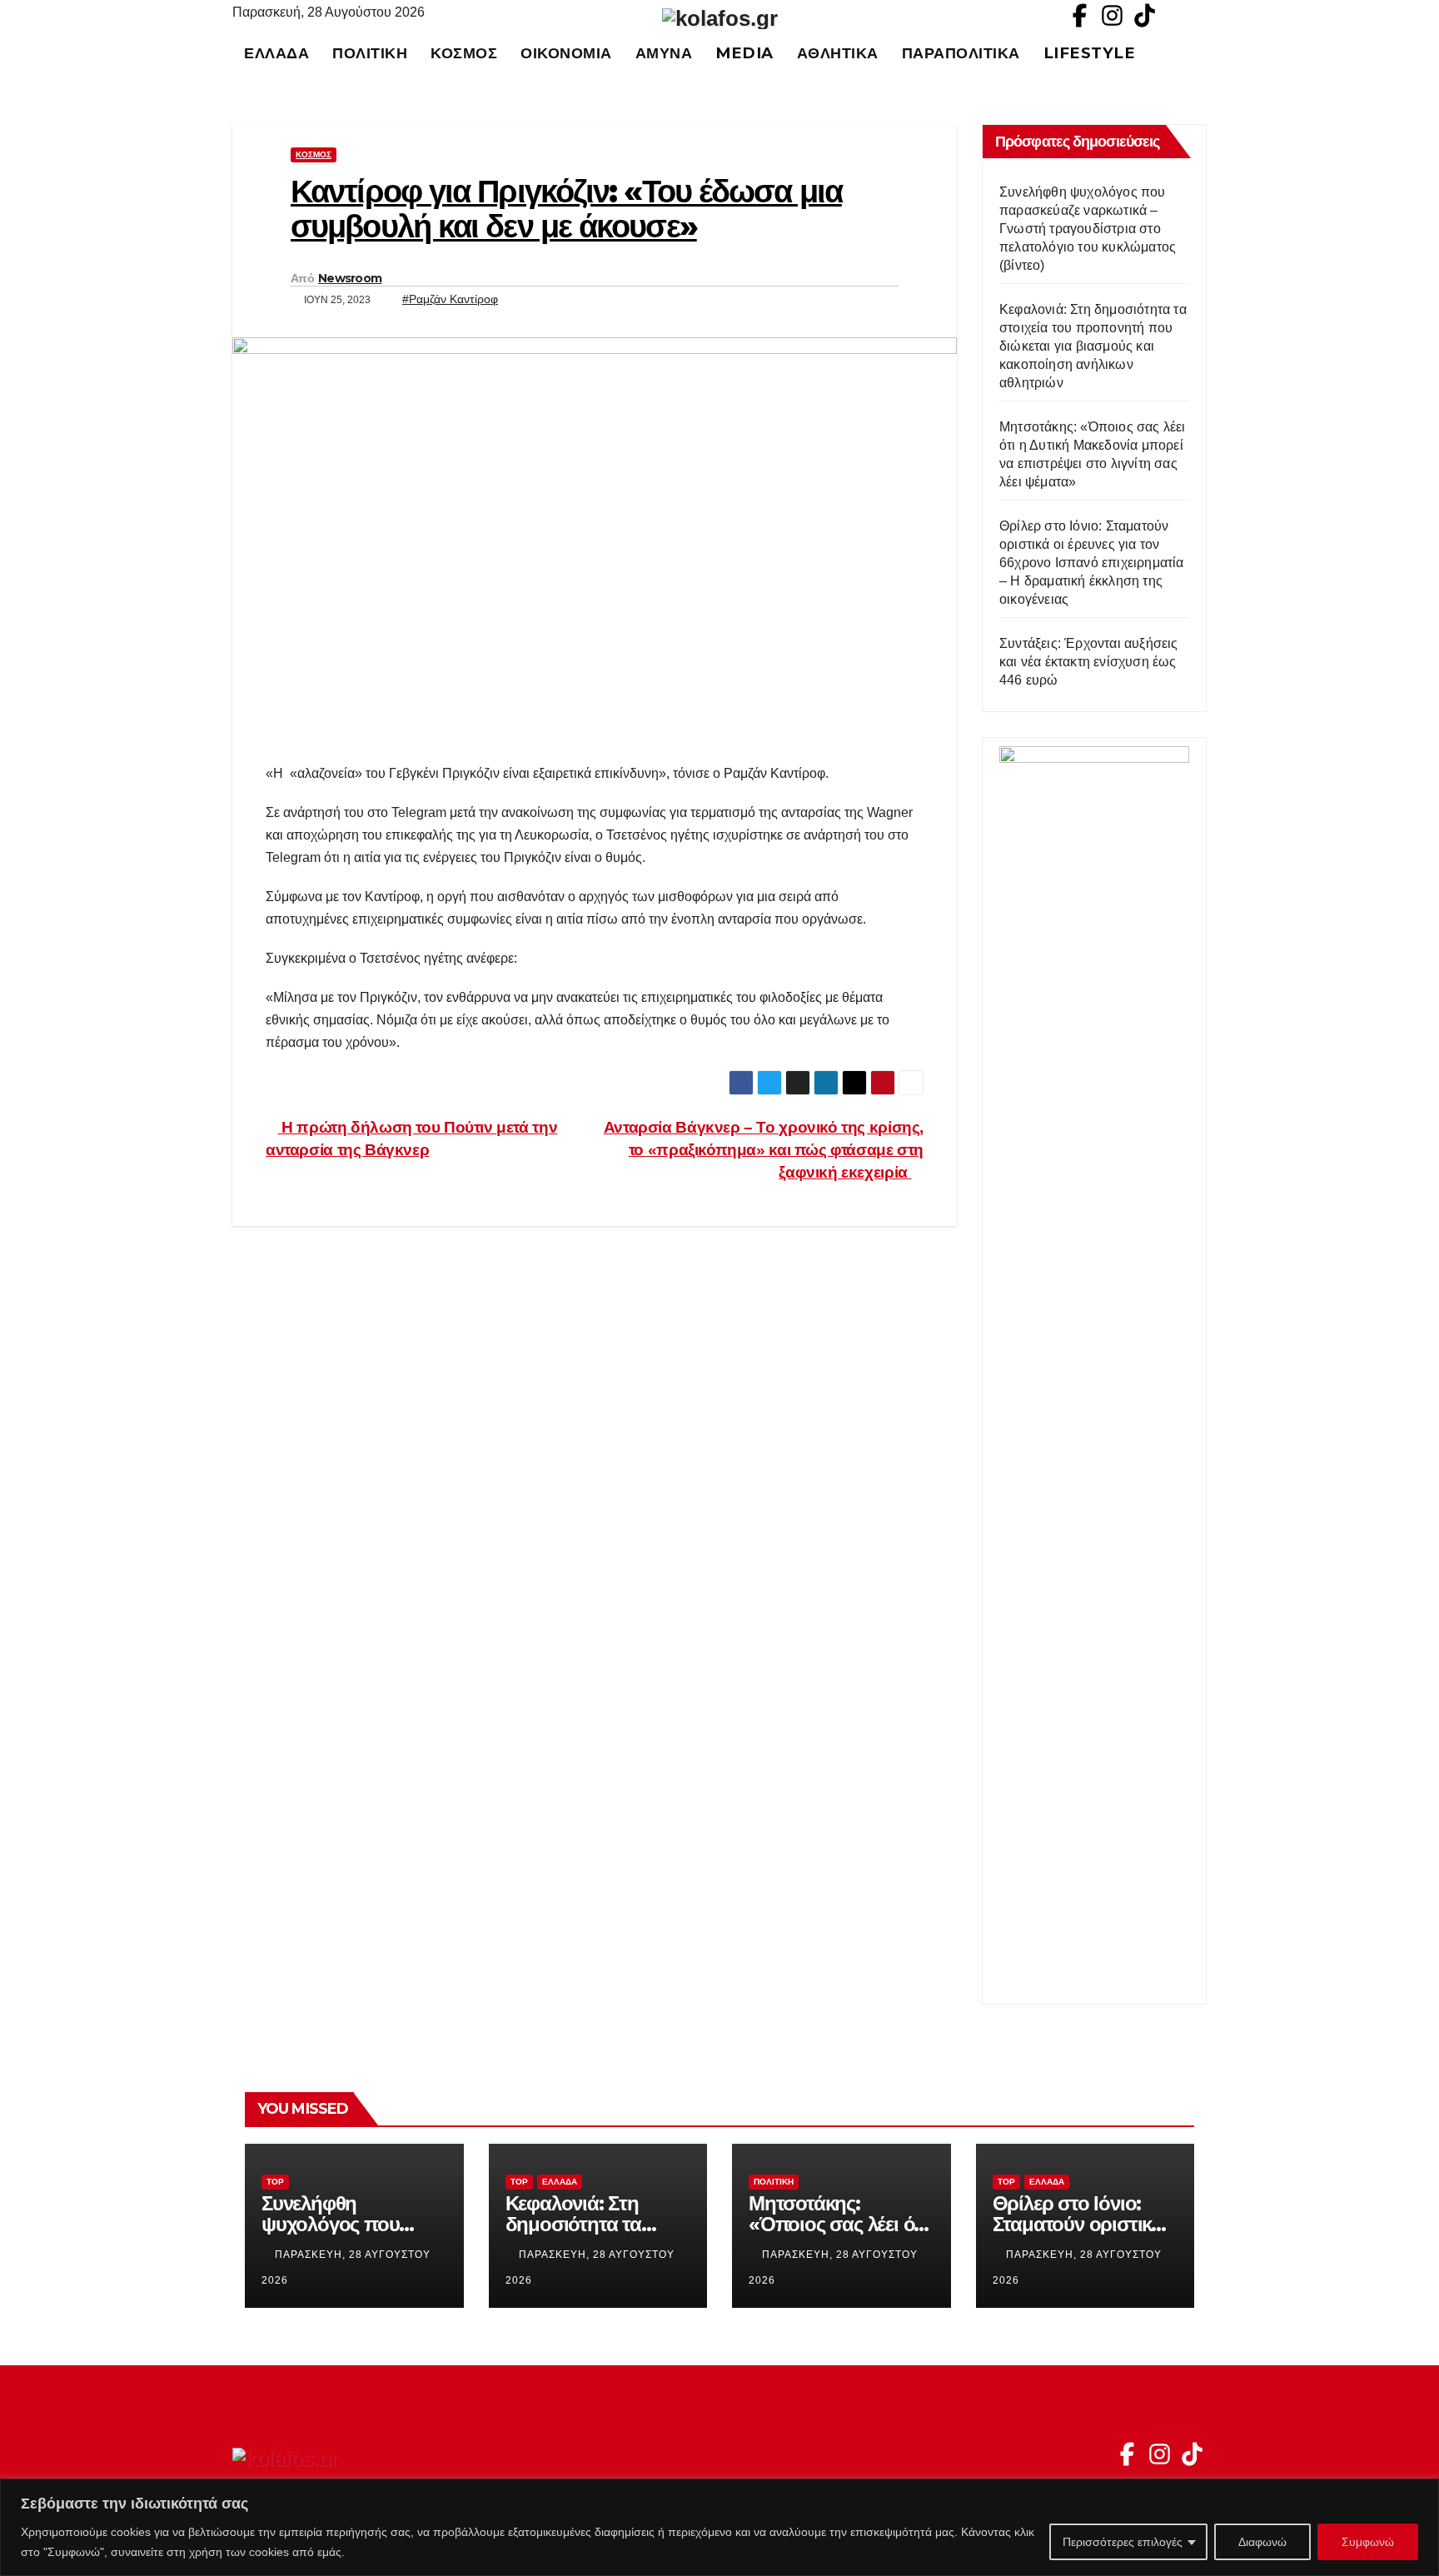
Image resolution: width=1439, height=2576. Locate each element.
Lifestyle (1090, 53)
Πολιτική (370, 53)
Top (275, 2182)
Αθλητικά (838, 53)
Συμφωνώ (1368, 2542)
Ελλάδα (276, 53)
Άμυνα (664, 53)
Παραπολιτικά (961, 53)
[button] (1202, 53)
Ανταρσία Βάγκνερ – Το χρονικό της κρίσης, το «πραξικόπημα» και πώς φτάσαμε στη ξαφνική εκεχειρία (764, 1150)
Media (744, 53)
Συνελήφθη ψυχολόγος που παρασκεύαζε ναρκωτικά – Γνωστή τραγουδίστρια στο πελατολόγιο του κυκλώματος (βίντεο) (1088, 229)
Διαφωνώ (1262, 2542)
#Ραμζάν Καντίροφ (450, 299)
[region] (719, 2527)
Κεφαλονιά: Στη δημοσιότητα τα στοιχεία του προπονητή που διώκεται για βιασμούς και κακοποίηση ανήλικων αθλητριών (1093, 346)
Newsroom (350, 278)
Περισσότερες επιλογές (1123, 2542)
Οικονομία (566, 53)
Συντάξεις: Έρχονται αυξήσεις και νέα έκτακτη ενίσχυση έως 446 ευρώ (1089, 662)
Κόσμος (464, 53)
